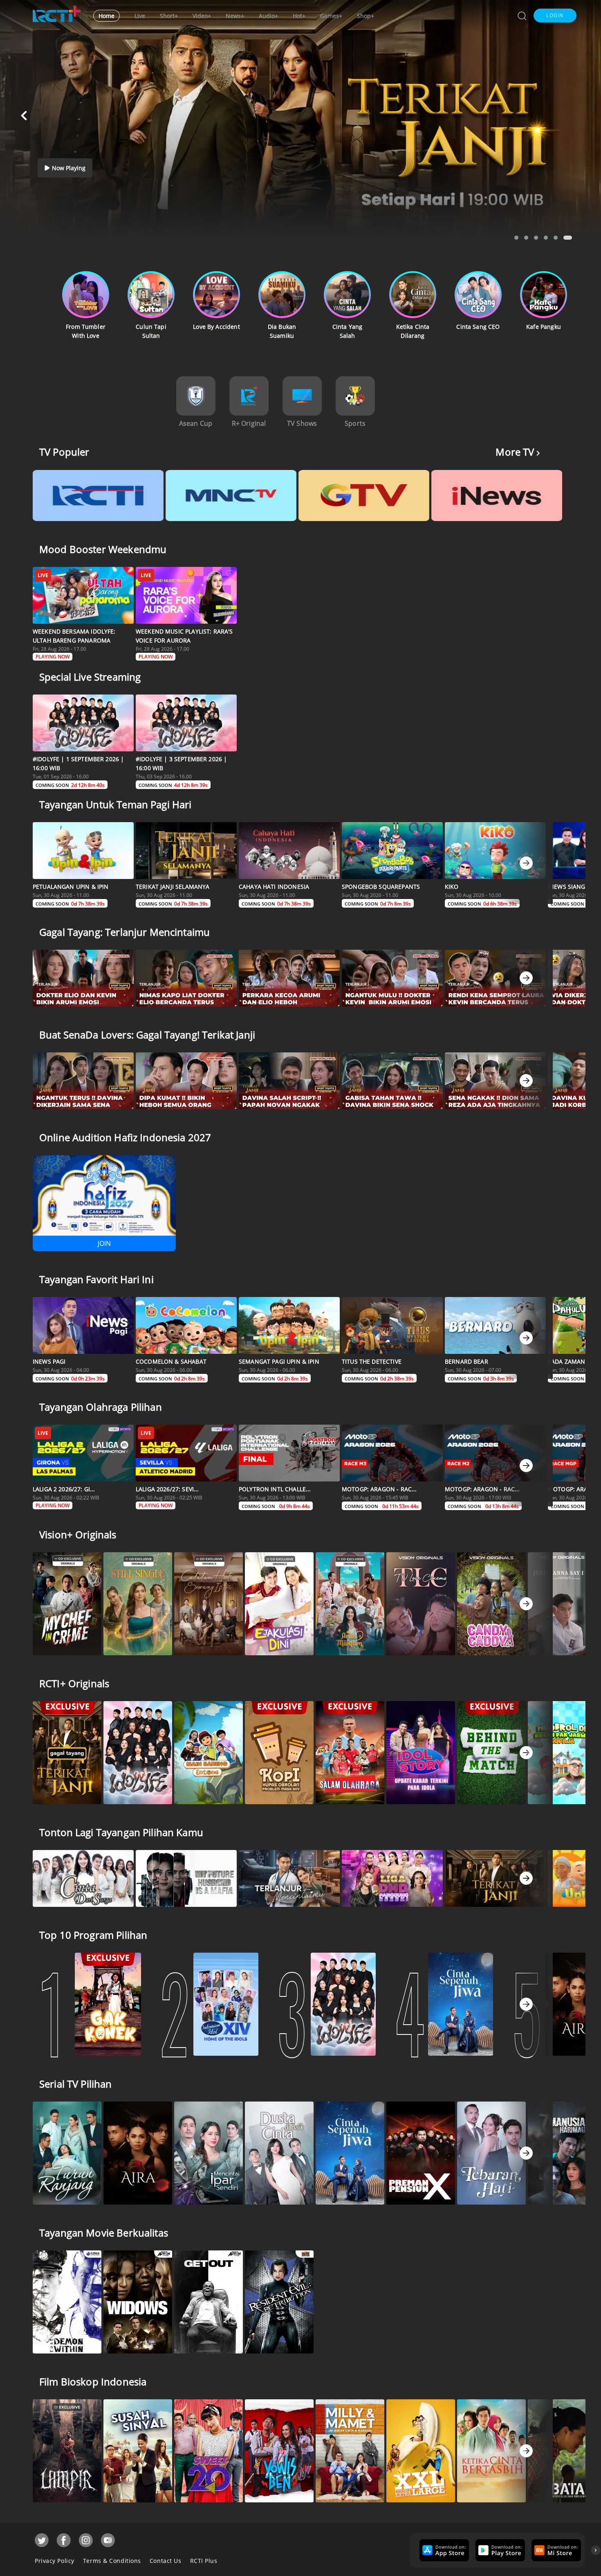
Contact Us (166, 2561)
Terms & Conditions (112, 2561)
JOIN (104, 1243)
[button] (555, 16)
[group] (443, 2550)
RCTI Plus (204, 2561)
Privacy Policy (55, 2561)
